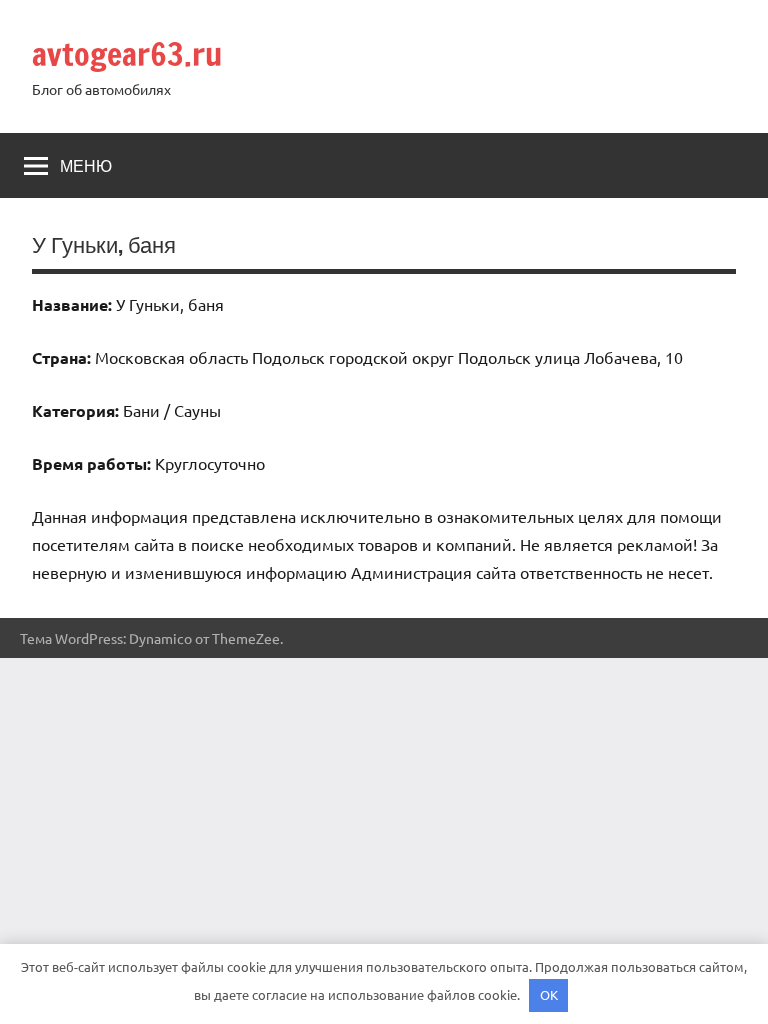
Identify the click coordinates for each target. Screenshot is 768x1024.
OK (549, 994)
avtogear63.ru (127, 54)
